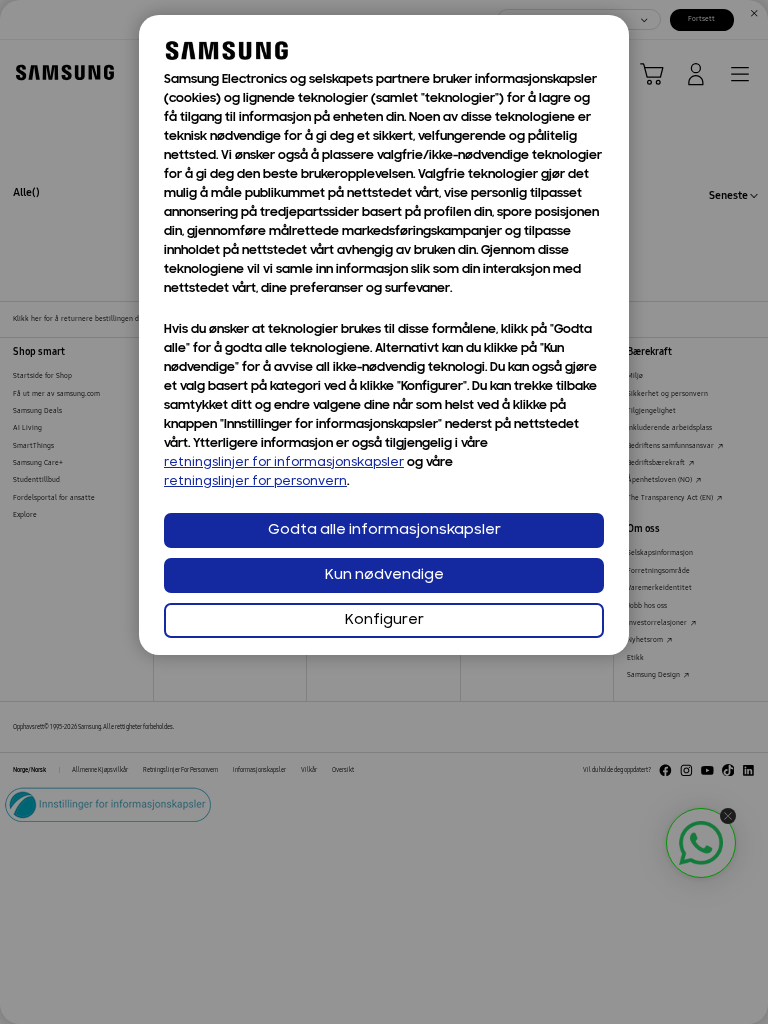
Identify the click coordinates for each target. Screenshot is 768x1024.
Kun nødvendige (384, 575)
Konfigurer (384, 620)
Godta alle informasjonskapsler (384, 530)
